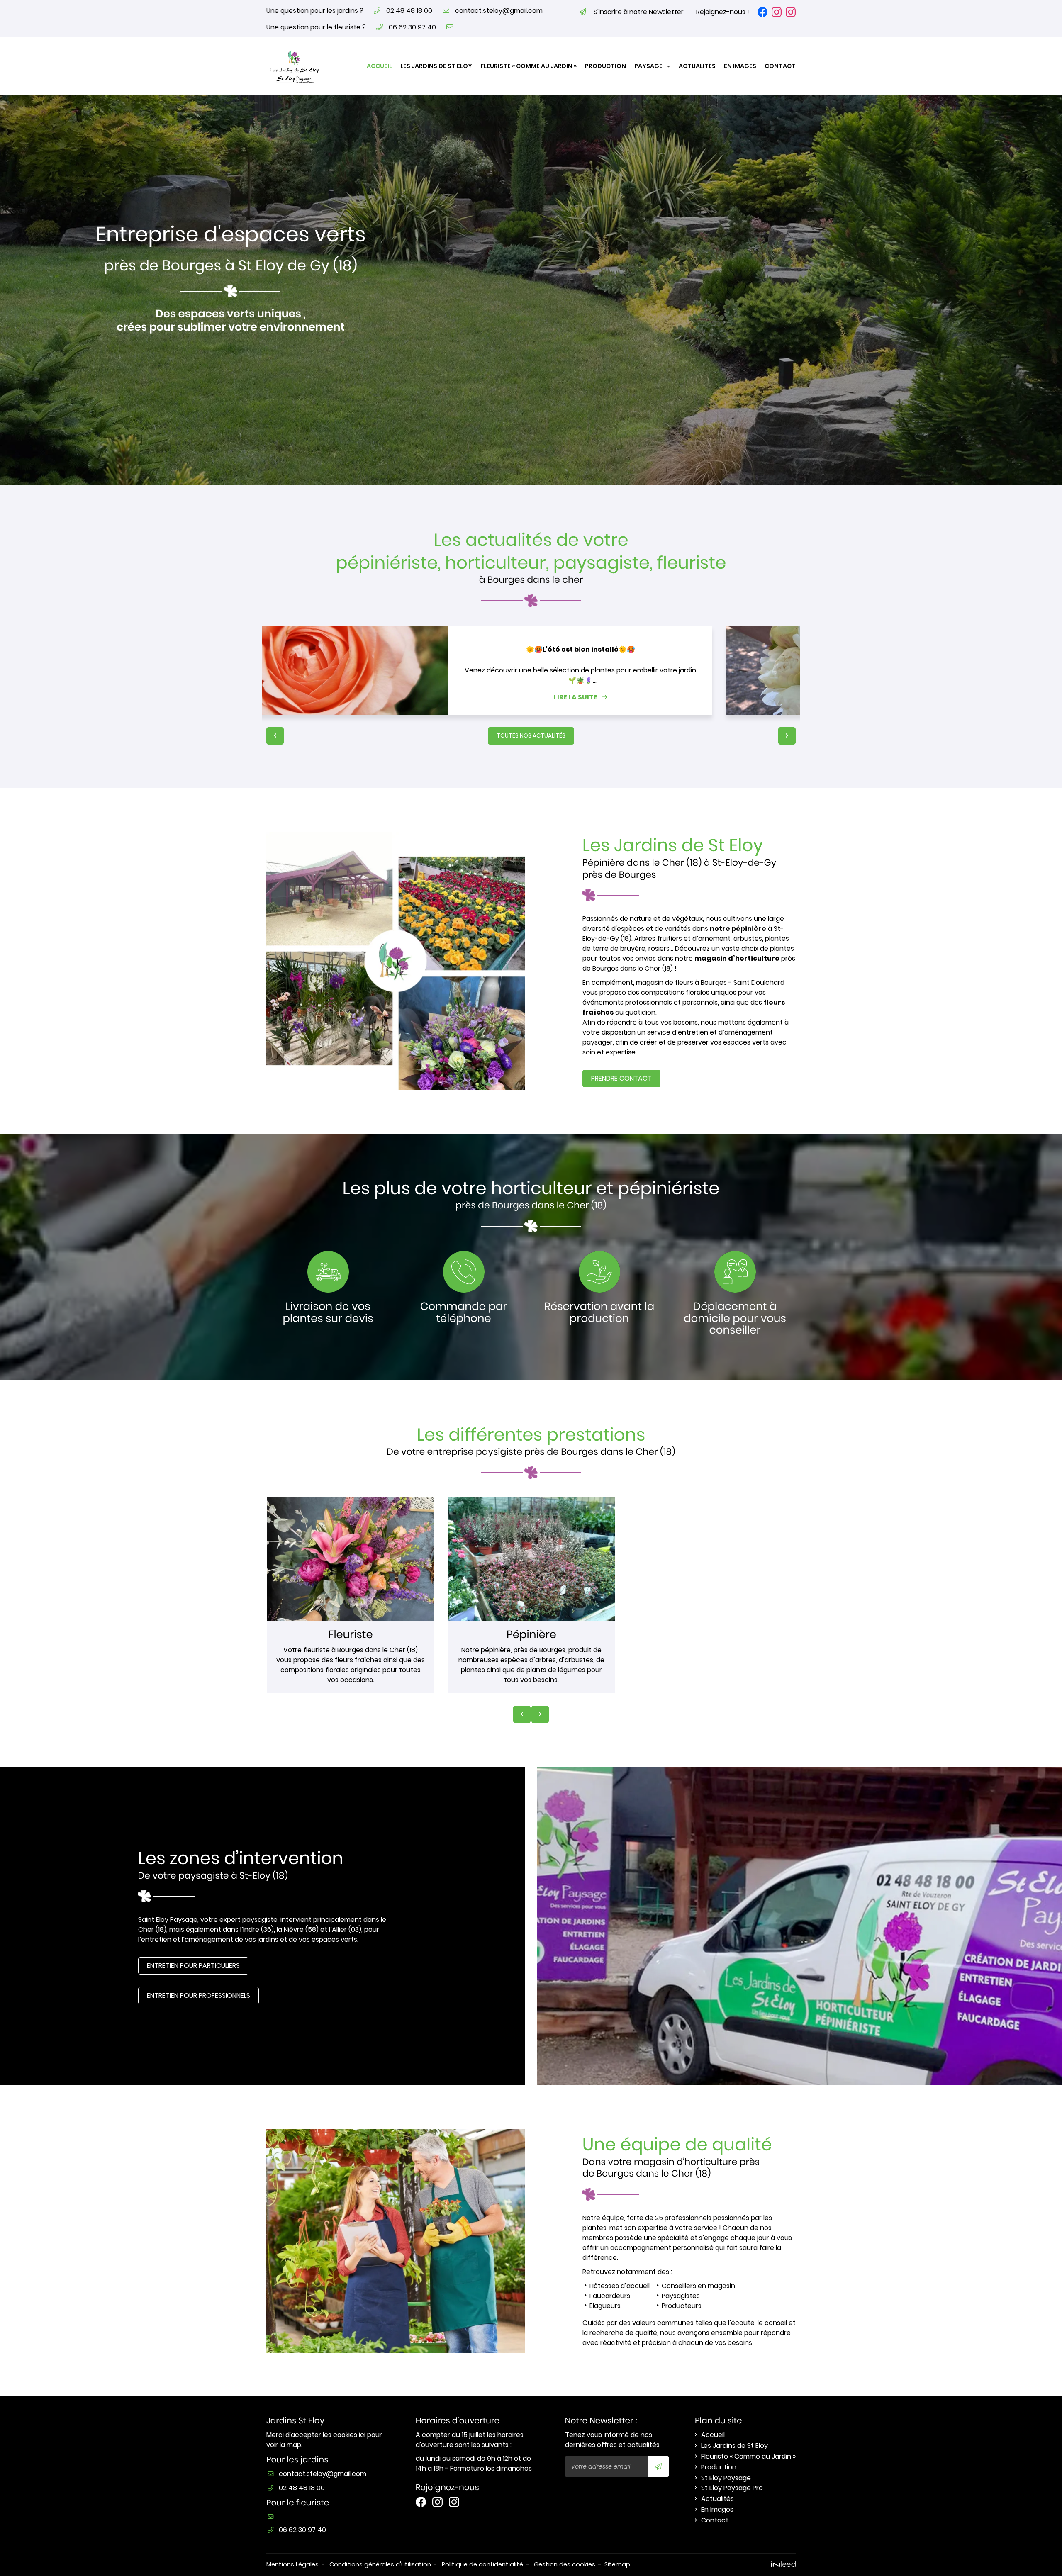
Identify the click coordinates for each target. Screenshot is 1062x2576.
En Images (740, 66)
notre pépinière (738, 929)
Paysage (648, 66)
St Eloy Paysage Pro (732, 2488)
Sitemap (617, 2564)
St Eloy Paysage (726, 2478)
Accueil (379, 66)
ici (362, 2435)
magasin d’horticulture (737, 958)
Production (605, 66)
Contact (780, 66)
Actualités (697, 66)
